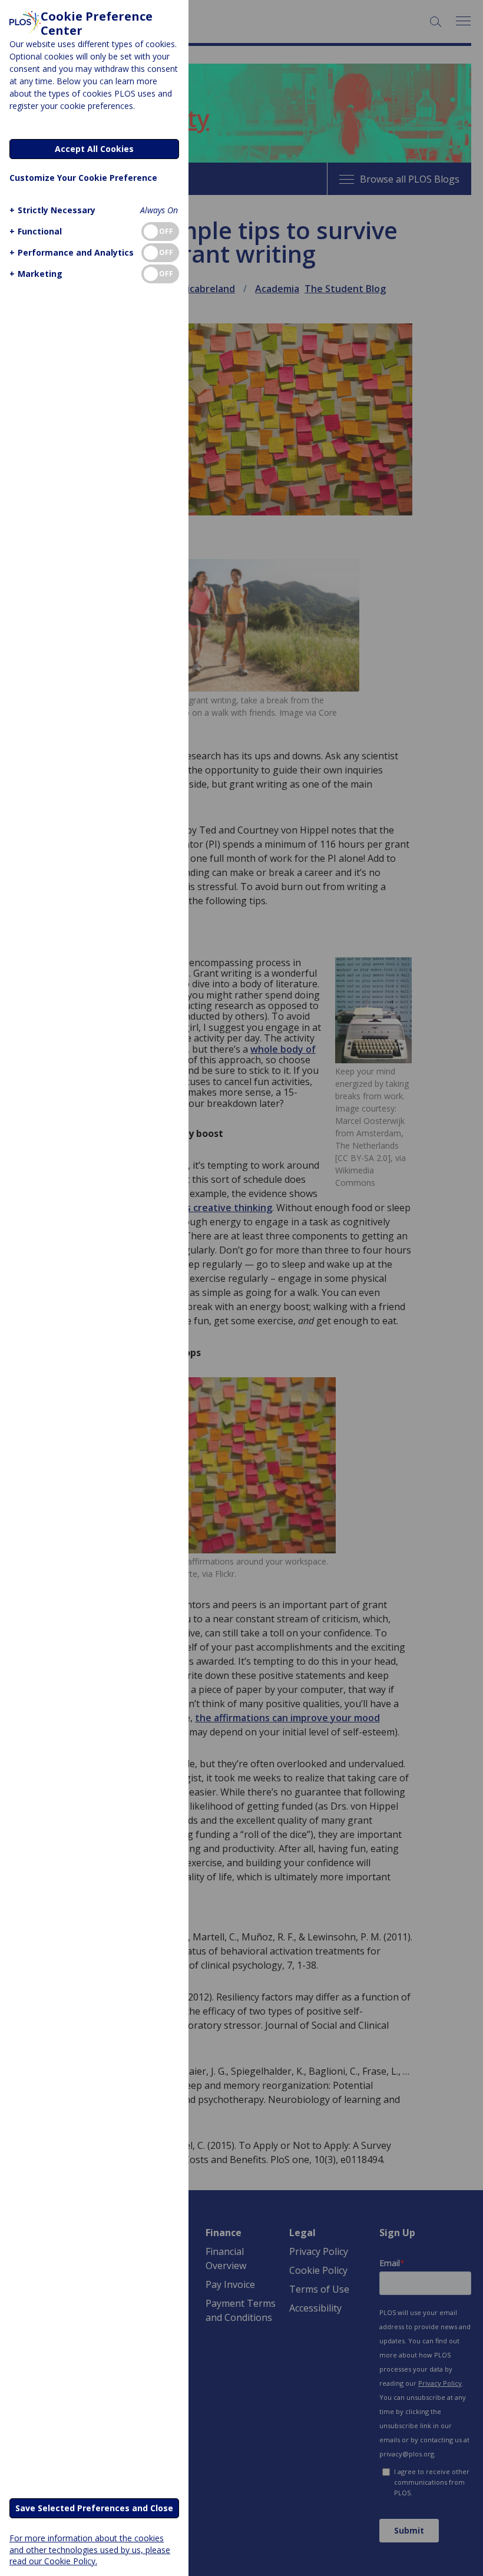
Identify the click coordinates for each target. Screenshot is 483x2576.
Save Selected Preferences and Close (94, 2508)
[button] (52, 210)
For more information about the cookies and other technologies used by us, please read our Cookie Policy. (90, 2549)
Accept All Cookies (94, 149)
